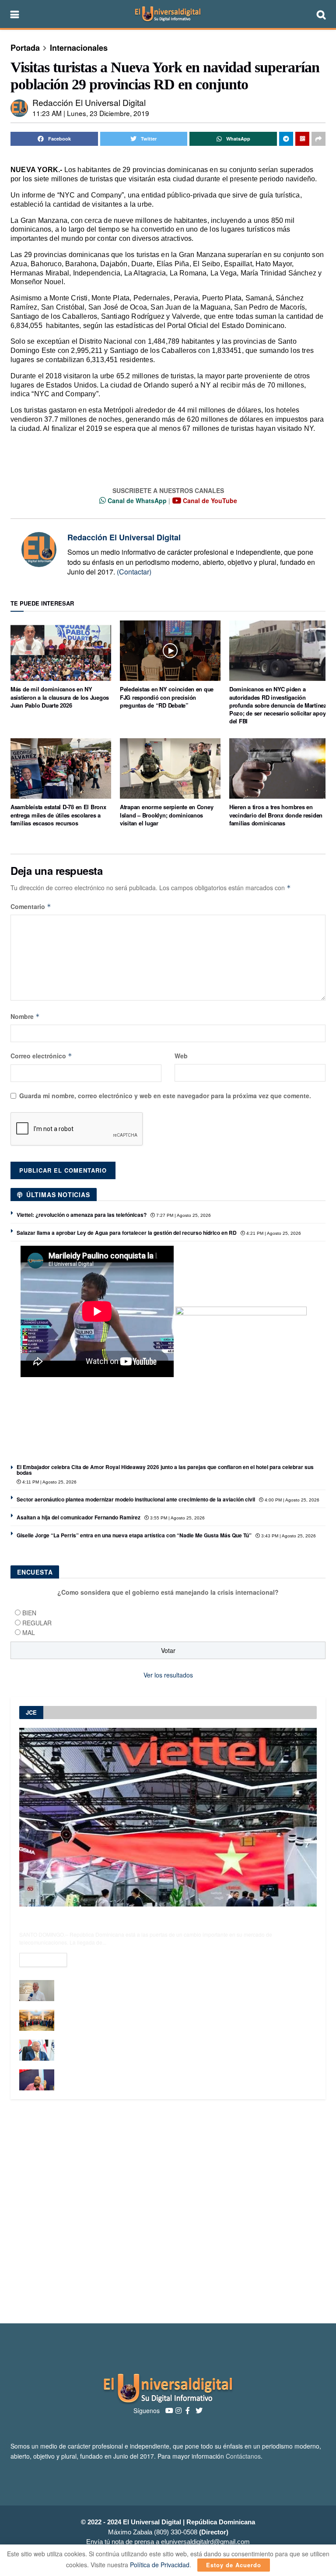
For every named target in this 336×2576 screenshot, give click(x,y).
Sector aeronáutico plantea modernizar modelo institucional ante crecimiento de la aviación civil (136, 1499)
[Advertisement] (168, 2211)
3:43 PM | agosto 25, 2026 (288, 1536)
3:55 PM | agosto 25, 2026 (177, 1518)
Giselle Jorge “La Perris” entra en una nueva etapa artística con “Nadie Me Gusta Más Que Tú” (134, 1535)
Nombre (25, 1016)
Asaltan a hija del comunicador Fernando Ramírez (79, 1517)
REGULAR (37, 1623)
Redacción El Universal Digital (89, 102)
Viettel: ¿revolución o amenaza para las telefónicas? (82, 1215)
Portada (25, 48)
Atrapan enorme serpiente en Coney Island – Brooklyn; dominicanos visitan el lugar (166, 815)
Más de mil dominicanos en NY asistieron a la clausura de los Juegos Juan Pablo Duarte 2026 (60, 697)
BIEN (29, 1613)
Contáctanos (243, 2456)
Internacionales (79, 48)
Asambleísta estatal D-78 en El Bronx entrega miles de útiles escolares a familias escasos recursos (58, 815)
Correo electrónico (41, 1056)
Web (181, 1056)
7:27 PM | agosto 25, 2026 (183, 1215)
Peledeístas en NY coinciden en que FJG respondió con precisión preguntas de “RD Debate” (167, 697)
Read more (43, 1960)
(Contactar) (134, 572)
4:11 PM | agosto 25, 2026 (49, 1482)
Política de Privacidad (160, 2565)
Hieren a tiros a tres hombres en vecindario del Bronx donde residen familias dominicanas (276, 815)
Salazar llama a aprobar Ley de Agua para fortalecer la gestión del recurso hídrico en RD (127, 1233)
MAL (29, 1632)
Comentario (31, 906)
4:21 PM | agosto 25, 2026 (273, 1233)
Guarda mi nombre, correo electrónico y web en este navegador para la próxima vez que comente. (165, 1096)
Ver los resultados (168, 1675)
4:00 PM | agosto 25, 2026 (291, 1500)
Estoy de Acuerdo (234, 2565)
